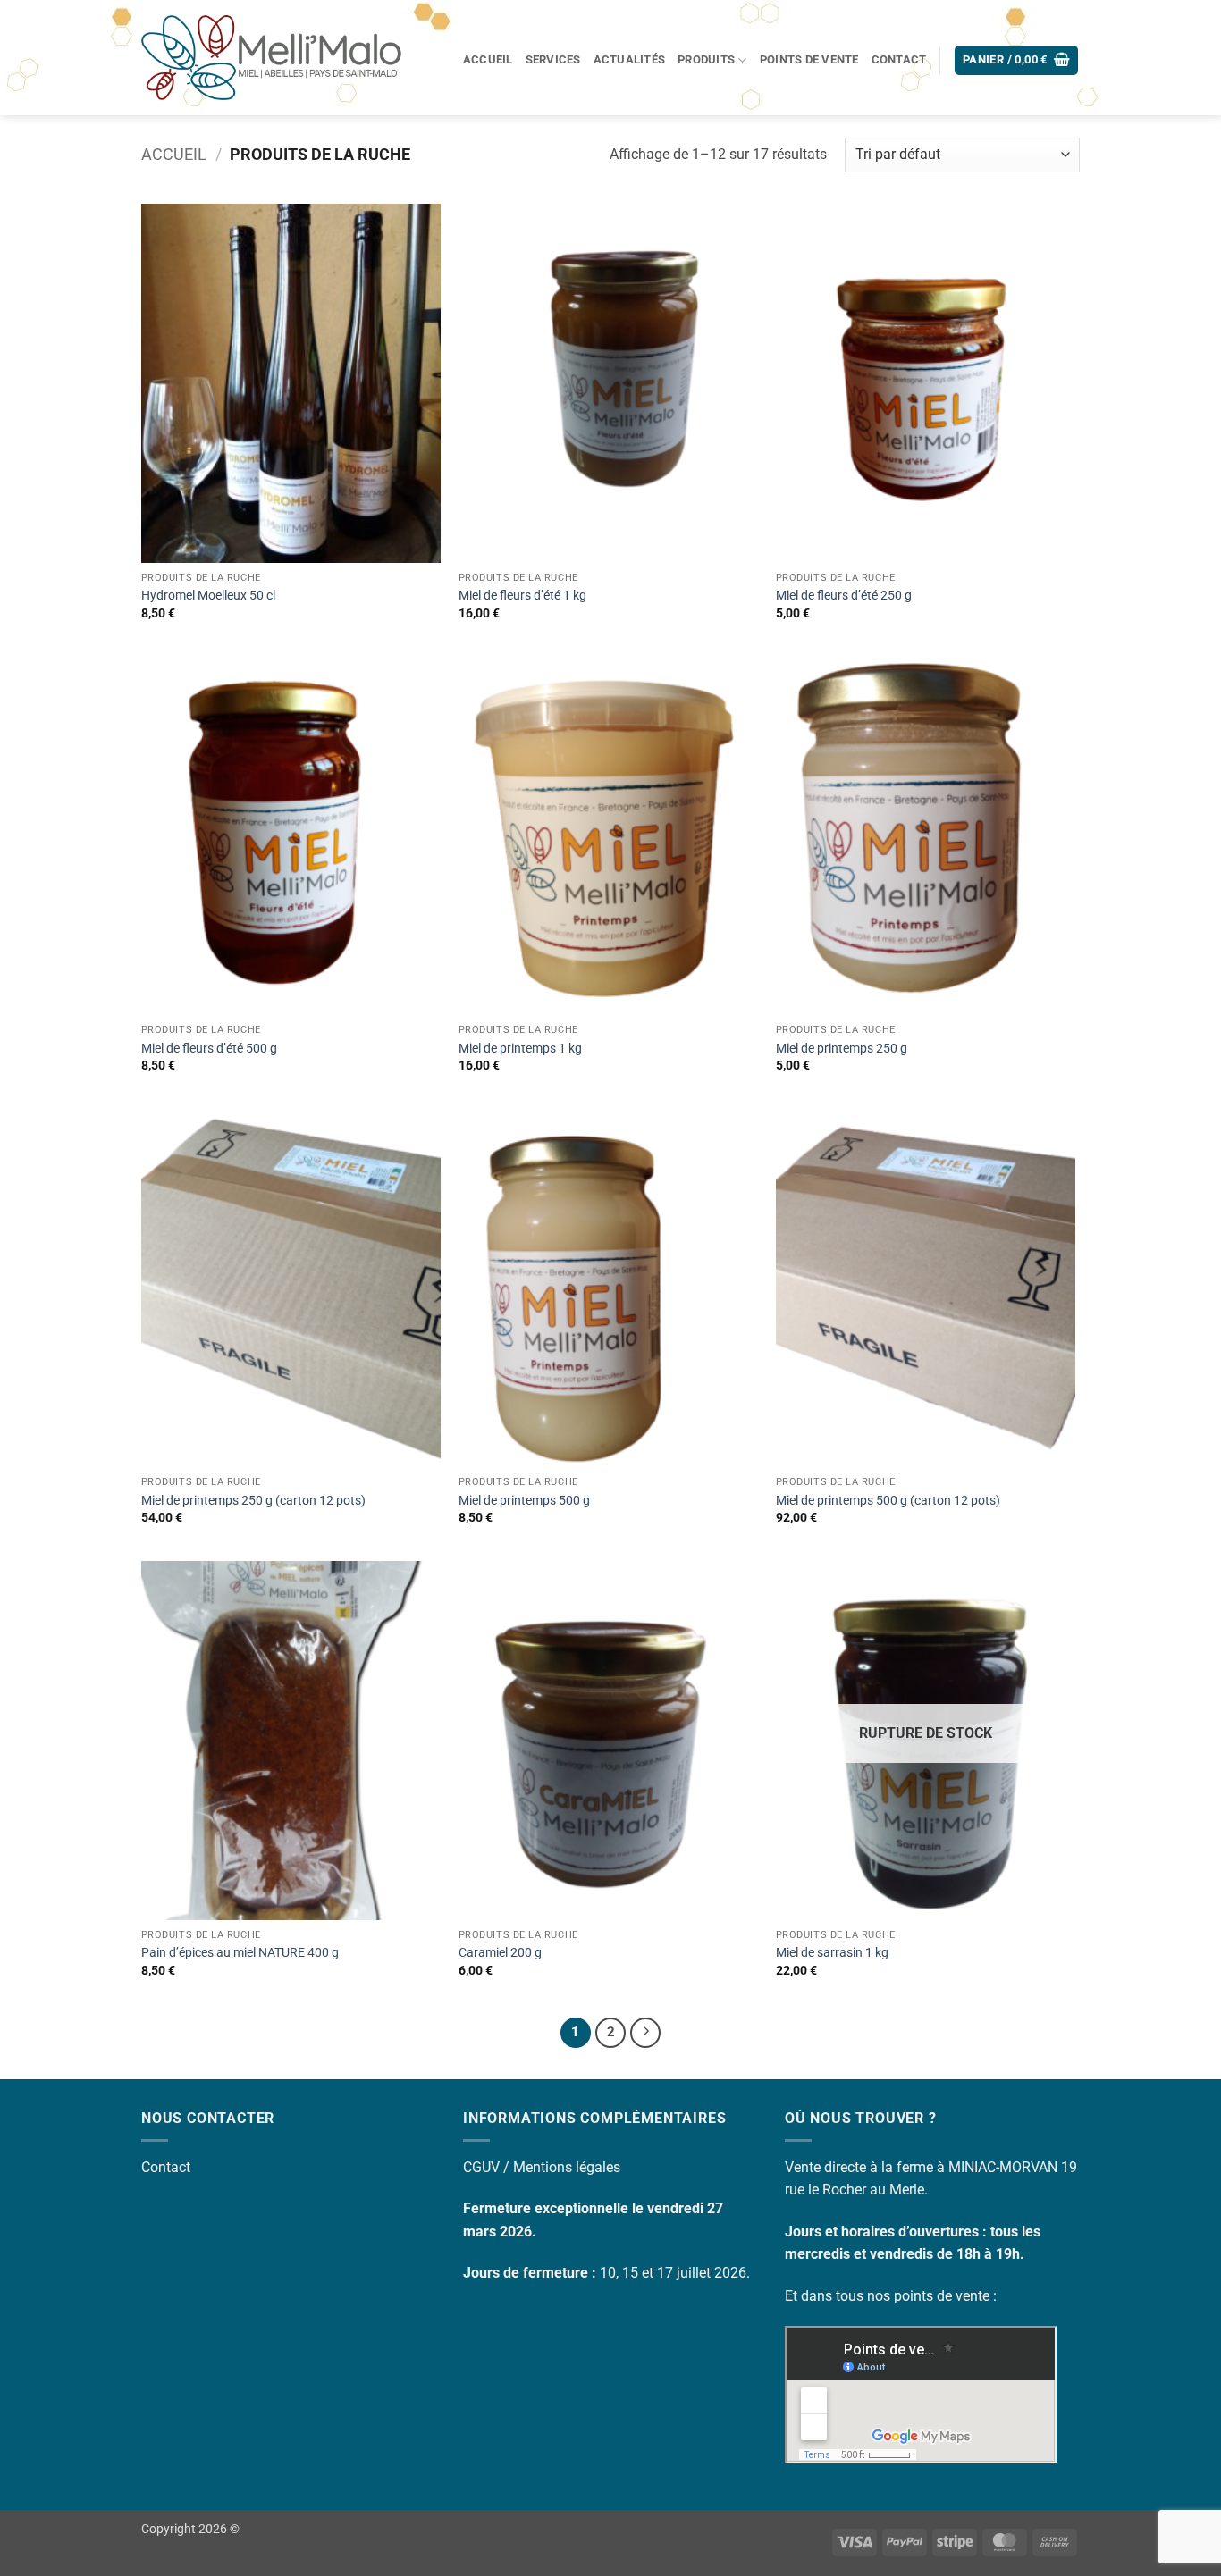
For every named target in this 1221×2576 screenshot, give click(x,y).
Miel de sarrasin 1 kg (832, 1953)
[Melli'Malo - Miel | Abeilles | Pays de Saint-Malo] (276, 58)
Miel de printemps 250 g (842, 1049)
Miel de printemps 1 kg (520, 1049)
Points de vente (809, 59)
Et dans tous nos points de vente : (891, 2296)
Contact (899, 59)
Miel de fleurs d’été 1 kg (522, 596)
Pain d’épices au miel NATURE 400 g (240, 1953)
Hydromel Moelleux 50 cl (208, 596)
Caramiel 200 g (500, 1953)
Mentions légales (567, 2167)
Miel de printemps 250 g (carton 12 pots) (253, 1501)
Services (553, 59)
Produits (706, 59)
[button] (1017, 60)
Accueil (488, 59)
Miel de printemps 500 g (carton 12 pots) (888, 1501)
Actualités (630, 59)
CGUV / (488, 2167)
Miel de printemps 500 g (524, 1501)
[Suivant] (645, 2033)
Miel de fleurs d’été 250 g (844, 596)
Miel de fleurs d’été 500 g (209, 1049)
